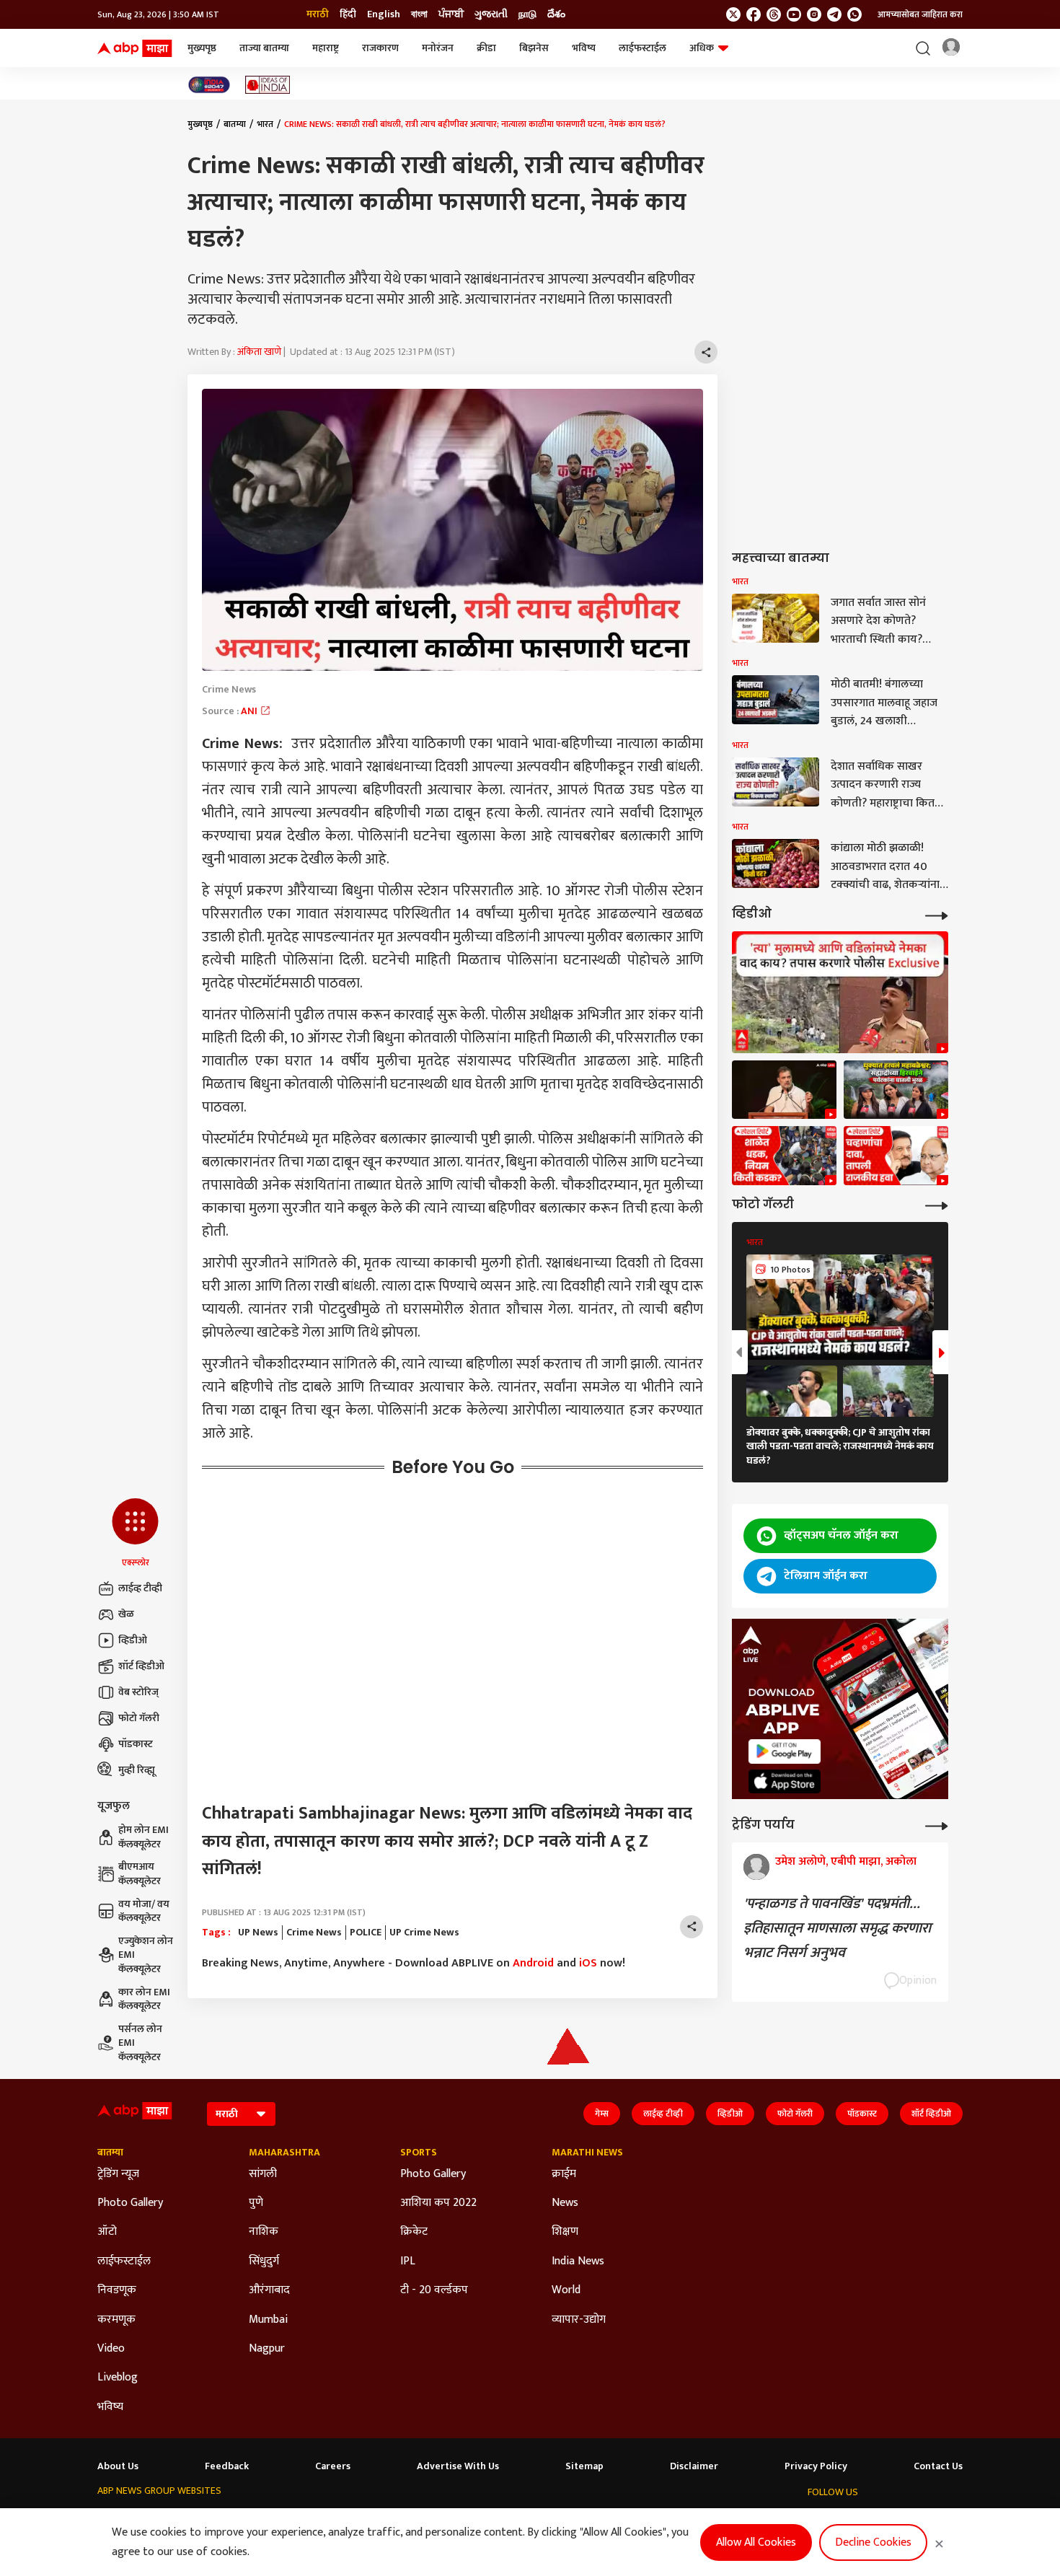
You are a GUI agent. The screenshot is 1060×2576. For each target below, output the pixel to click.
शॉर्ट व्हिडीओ (141, 1666)
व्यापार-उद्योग (579, 2320)
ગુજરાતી (491, 14)
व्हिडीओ (133, 1640)
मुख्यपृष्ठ (202, 48)
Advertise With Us (458, 2466)
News (565, 2203)
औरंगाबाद (269, 2290)
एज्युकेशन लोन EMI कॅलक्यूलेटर (146, 1955)
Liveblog (118, 2378)
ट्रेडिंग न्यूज (118, 2174)
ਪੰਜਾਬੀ (451, 14)
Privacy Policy (816, 2466)
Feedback (227, 2466)
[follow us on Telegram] (834, 14)
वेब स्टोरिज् (138, 1692)
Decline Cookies (873, 2542)
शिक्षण (565, 2232)
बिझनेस (534, 48)
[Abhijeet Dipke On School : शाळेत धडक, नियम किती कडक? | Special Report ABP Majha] (784, 1156)
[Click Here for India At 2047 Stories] (209, 85)
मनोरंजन (438, 48)
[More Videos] (937, 914)
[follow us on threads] (774, 14)
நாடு (527, 14)
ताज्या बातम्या (264, 48)
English (384, 14)
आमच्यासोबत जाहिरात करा (920, 14)
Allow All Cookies (756, 2542)
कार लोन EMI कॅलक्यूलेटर (144, 1999)
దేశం (556, 14)
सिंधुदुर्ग (264, 2261)
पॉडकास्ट (136, 1744)
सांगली (263, 2174)
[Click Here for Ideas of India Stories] (268, 85)
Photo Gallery (130, 2203)
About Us (118, 2466)
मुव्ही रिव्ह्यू (137, 1770)
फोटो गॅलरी (139, 1718)
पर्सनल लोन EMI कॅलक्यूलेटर (140, 2043)
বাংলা (419, 14)
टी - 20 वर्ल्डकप (434, 2290)
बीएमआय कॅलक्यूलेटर (140, 1874)
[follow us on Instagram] (814, 14)
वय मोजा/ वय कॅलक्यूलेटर (144, 1911)
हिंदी (348, 14)
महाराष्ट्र (326, 48)
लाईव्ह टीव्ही (140, 1588)
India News (578, 2261)
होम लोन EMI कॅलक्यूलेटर (143, 1837)
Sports (419, 2153)
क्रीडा (486, 48)
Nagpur (267, 2349)
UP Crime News (424, 1933)
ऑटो (107, 2232)
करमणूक (116, 2320)
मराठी (318, 14)
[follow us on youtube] (794, 14)
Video (111, 2349)
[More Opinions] (937, 1825)
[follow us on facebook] (754, 14)
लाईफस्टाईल (642, 48)
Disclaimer (694, 2466)
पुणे (256, 2203)
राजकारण (380, 48)
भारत (265, 124)
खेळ (126, 1614)
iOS (588, 1963)
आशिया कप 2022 (438, 2203)
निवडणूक (117, 2290)
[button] (135, 1534)
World (566, 2290)
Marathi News (587, 2153)
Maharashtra (284, 2153)
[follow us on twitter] (733, 14)
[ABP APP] (785, 1751)
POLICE (366, 1933)
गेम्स (602, 2114)
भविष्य (584, 48)
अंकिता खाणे (259, 352)
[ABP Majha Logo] (135, 48)
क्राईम (564, 2174)
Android (533, 1963)
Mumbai (268, 2320)
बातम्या (235, 124)
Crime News (314, 1933)
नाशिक (264, 2232)
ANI (250, 711)
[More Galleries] (937, 1204)
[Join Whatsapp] (854, 14)
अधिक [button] (702, 48)
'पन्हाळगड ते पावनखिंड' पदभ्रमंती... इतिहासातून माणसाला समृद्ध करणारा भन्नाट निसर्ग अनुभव (837, 1928)
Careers (333, 2466)
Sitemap (584, 2466)
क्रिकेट (414, 2232)
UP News (258, 1933)
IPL (408, 2261)
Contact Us (938, 2466)
